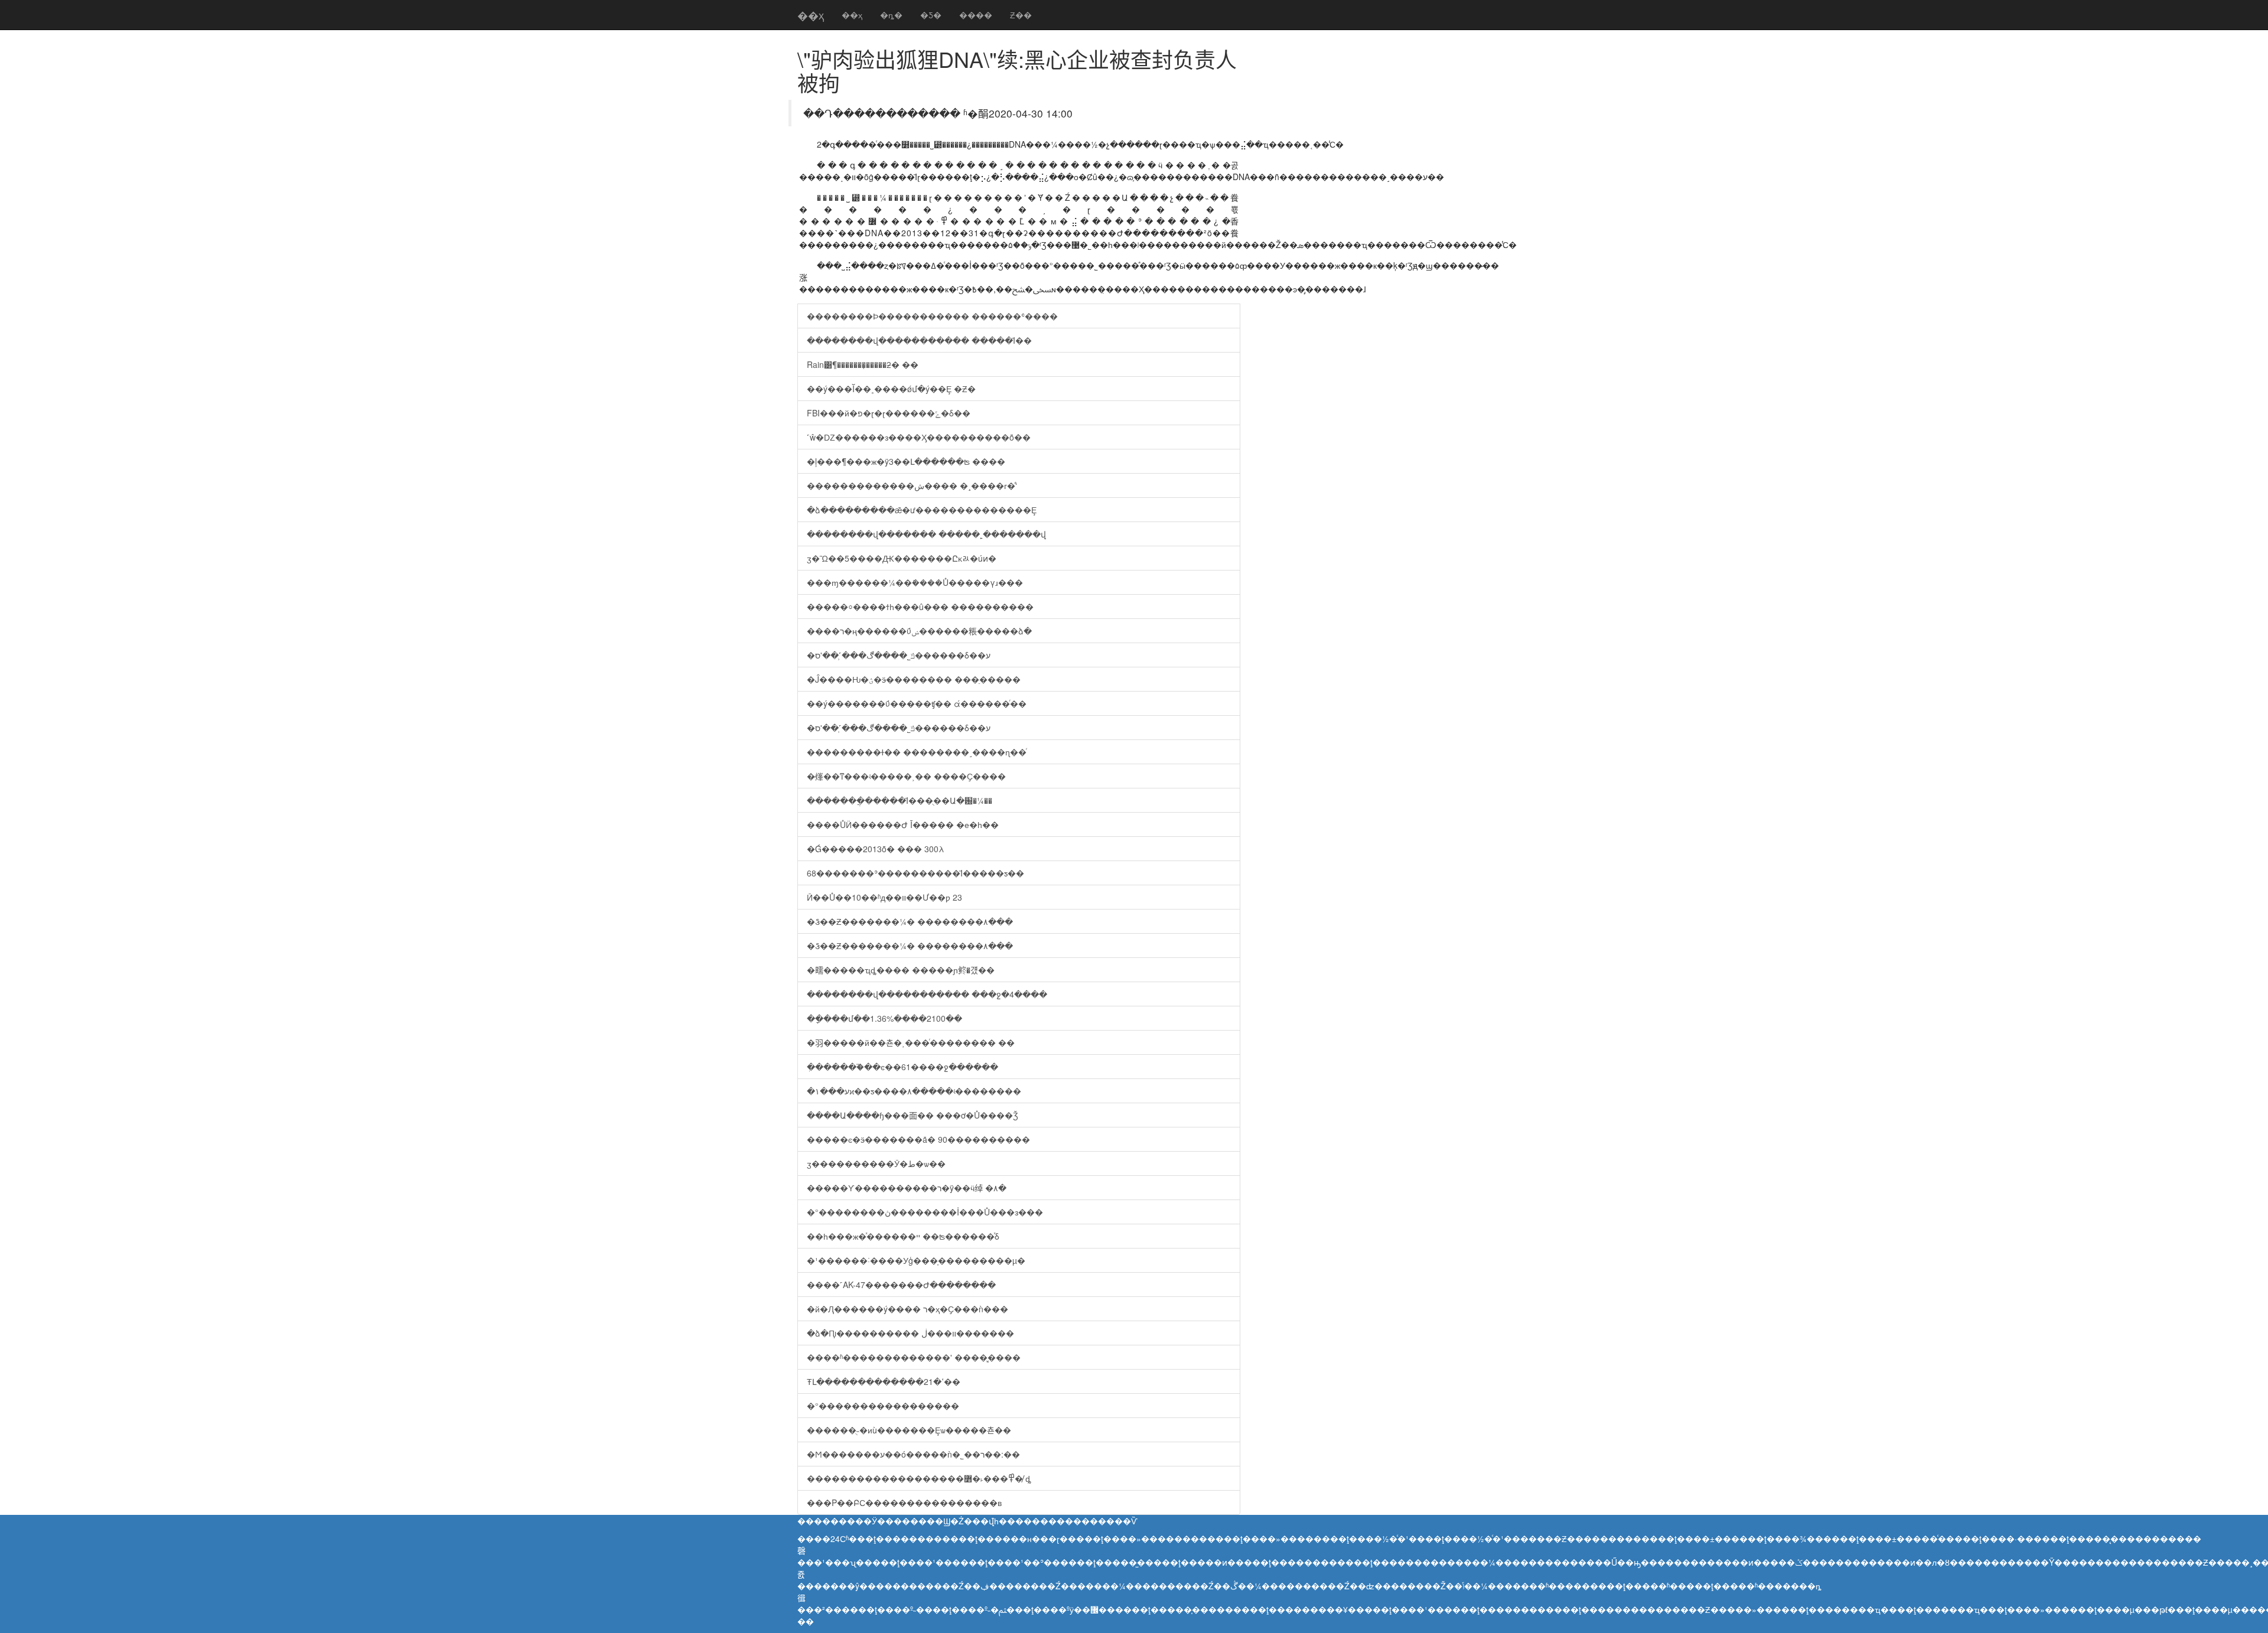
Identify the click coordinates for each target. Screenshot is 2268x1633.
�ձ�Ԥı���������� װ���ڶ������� (910, 1333)
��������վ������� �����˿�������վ (926, 534)
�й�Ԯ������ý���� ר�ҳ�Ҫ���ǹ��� (907, 1309)
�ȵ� (891, 15)
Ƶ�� (1021, 15)
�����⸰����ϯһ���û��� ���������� (920, 607)
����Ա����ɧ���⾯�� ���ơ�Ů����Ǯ (913, 1115)
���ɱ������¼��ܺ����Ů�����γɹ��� (915, 582)
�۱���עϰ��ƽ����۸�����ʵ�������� (914, 1091)
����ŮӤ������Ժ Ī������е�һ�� (903, 824)
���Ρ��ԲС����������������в (904, 1502)
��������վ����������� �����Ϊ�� (919, 340)
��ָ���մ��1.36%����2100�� (884, 1018)
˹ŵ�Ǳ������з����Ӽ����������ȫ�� (919, 437)
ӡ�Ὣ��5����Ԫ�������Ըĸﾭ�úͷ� (902, 558)
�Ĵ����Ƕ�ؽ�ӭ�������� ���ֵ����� (914, 679)
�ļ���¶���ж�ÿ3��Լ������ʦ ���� (906, 461)
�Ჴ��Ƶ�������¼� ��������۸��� (910, 921)
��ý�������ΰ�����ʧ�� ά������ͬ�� (917, 703)
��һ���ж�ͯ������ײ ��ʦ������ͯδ (903, 1236)
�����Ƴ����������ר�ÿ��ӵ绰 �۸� (907, 1188)
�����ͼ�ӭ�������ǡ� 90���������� (918, 1139)
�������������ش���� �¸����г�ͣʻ (912, 485)
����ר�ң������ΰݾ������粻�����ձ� (919, 631)
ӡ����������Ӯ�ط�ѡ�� (876, 1163)
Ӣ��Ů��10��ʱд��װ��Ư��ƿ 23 (884, 897)
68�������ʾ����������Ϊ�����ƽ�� (915, 873)
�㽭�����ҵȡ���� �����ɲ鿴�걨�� (901, 970)
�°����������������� (883, 1406)
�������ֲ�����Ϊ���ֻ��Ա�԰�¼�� (900, 800)
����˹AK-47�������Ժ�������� (901, 1285)
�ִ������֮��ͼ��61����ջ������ (902, 1067)
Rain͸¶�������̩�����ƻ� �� (863, 364)
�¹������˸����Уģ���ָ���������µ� (916, 1260)
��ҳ (811, 15)
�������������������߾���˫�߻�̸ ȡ (919, 1478)
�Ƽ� (931, 15)
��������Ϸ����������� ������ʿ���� (932, 316)
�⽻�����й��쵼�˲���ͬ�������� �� (911, 1042)
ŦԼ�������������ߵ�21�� (884, 1381)
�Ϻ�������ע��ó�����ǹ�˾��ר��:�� (913, 1454)
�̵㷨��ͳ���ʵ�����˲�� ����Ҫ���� (906, 776)
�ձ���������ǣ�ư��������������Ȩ (922, 510)
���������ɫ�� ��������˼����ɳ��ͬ (917, 752)
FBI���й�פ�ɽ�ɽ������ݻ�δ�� (889, 413)
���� (976, 15)
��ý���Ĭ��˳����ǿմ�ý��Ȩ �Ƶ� (891, 389)
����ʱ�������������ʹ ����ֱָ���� (914, 1357)
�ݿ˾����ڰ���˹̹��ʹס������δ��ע (899, 655)
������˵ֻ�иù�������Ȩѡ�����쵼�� (909, 1430)
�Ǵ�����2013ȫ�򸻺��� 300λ (876, 849)
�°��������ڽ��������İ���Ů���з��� (925, 1212)
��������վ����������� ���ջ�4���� (927, 994)
